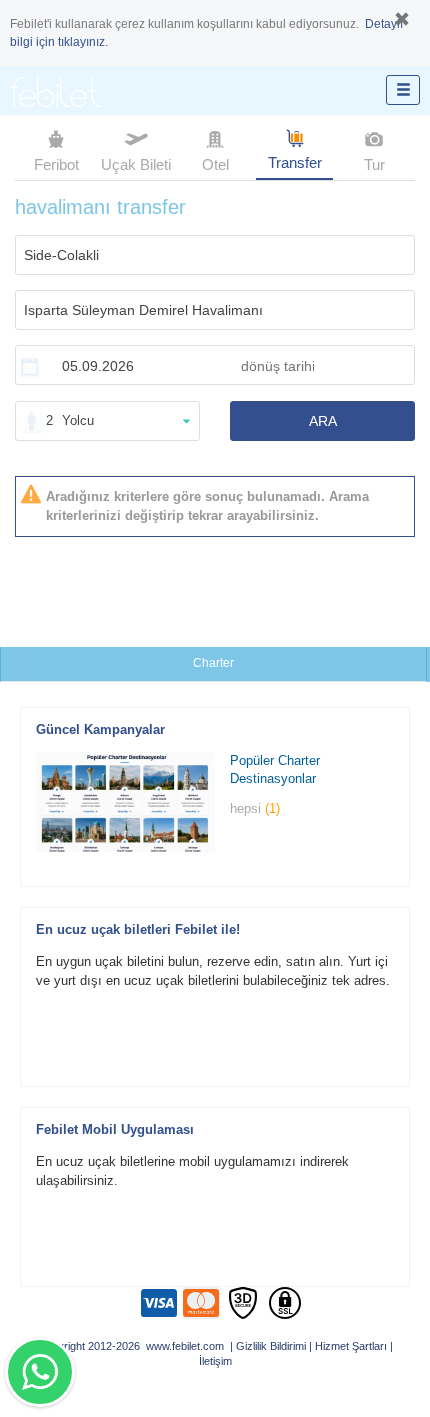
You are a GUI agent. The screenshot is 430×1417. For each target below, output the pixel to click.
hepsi (255, 808)
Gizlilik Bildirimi (271, 1346)
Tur (374, 164)
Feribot (56, 164)
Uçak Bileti (136, 164)
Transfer (295, 162)
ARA (323, 421)
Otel (215, 164)
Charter (213, 663)
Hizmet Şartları (351, 1346)
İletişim (215, 1361)
